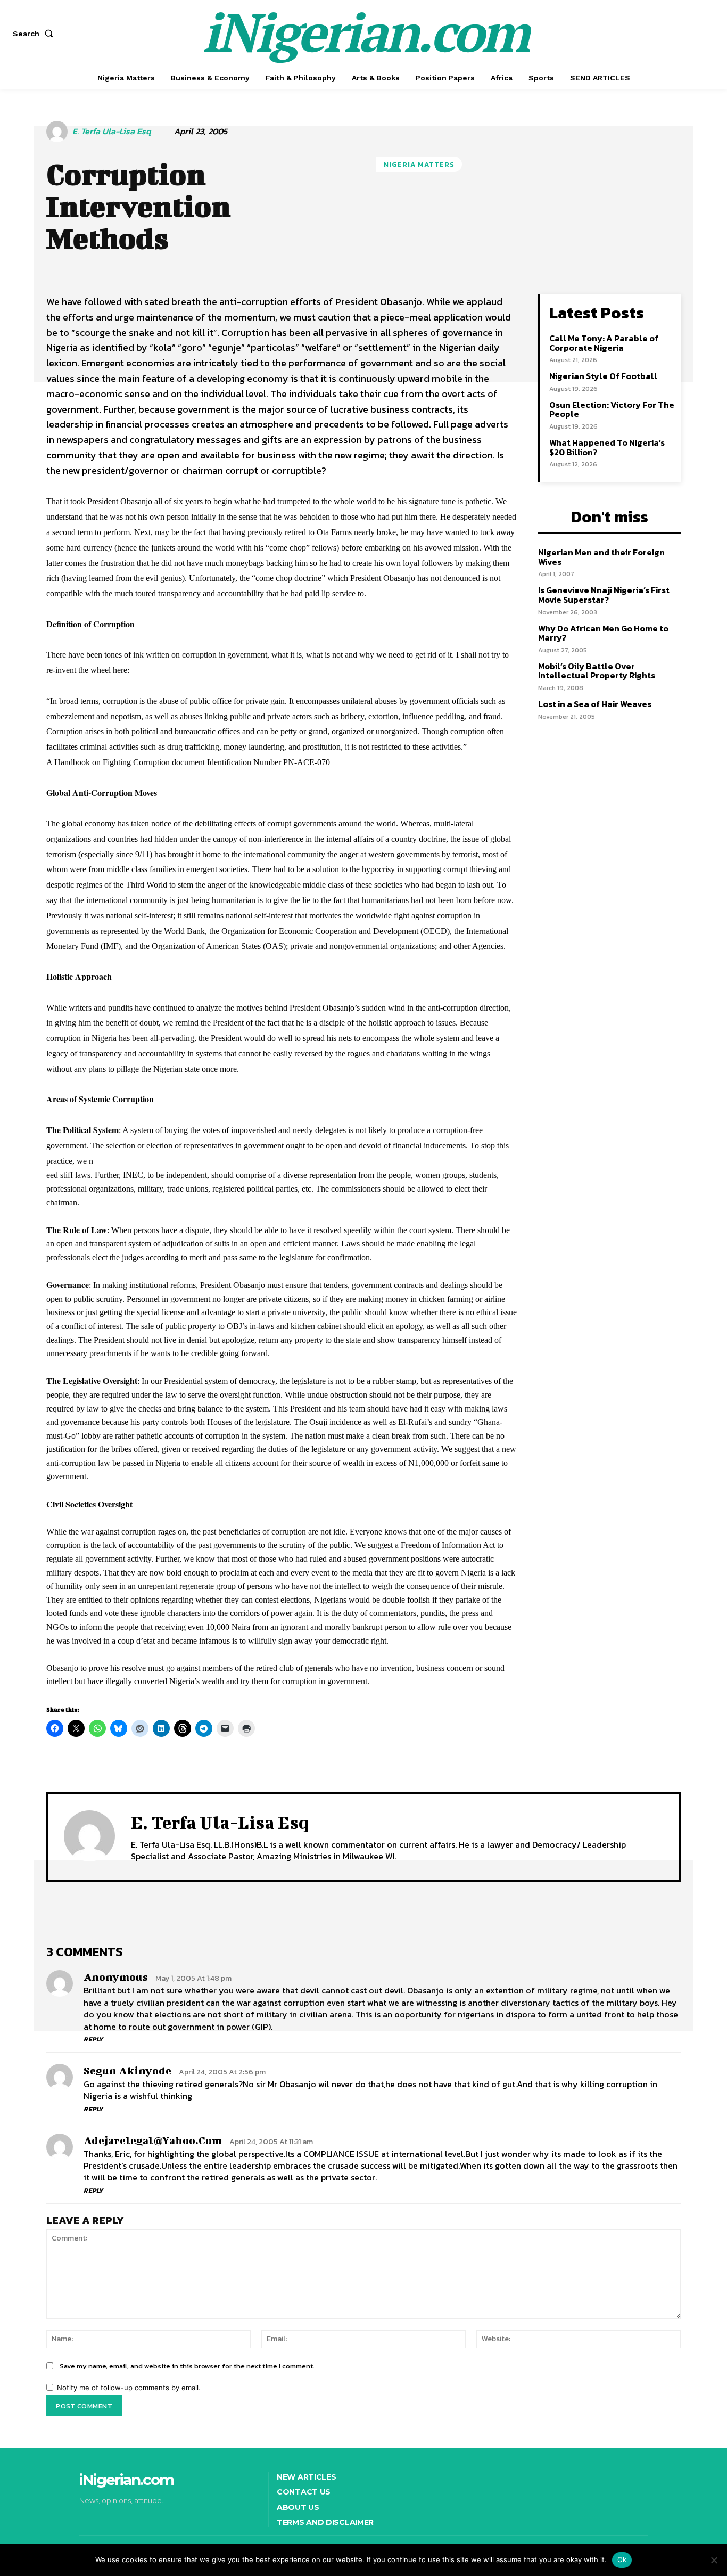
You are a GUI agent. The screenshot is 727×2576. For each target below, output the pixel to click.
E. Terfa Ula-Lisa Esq (111, 131)
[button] (35, 34)
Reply (93, 2039)
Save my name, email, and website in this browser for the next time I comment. (187, 2366)
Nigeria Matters (419, 164)
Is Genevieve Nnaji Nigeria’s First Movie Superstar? (604, 595)
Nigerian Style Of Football (603, 376)
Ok (622, 2559)
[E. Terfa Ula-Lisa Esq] (59, 132)
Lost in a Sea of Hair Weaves (595, 704)
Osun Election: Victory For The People (612, 409)
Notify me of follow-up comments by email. (129, 2388)
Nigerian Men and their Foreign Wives (601, 557)
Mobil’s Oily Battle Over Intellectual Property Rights (597, 671)
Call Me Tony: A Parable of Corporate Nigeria (604, 343)
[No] (714, 2560)
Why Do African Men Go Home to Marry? (603, 633)
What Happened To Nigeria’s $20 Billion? (607, 447)
